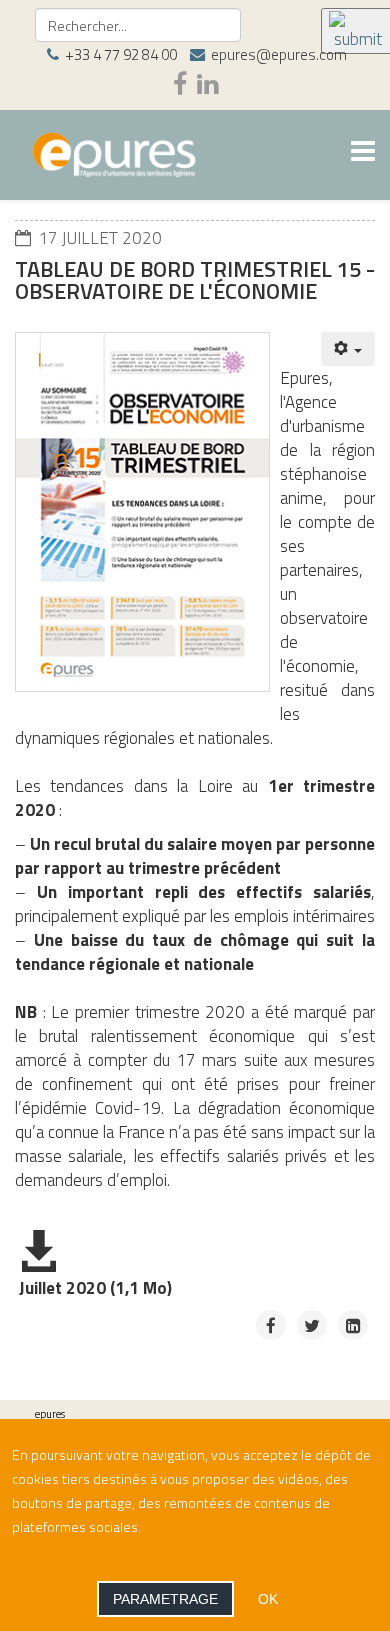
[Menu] (363, 153)
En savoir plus (186, 1526)
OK (268, 1599)
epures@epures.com (279, 54)
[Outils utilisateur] (348, 349)
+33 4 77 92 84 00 (121, 54)
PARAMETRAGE (165, 1599)
